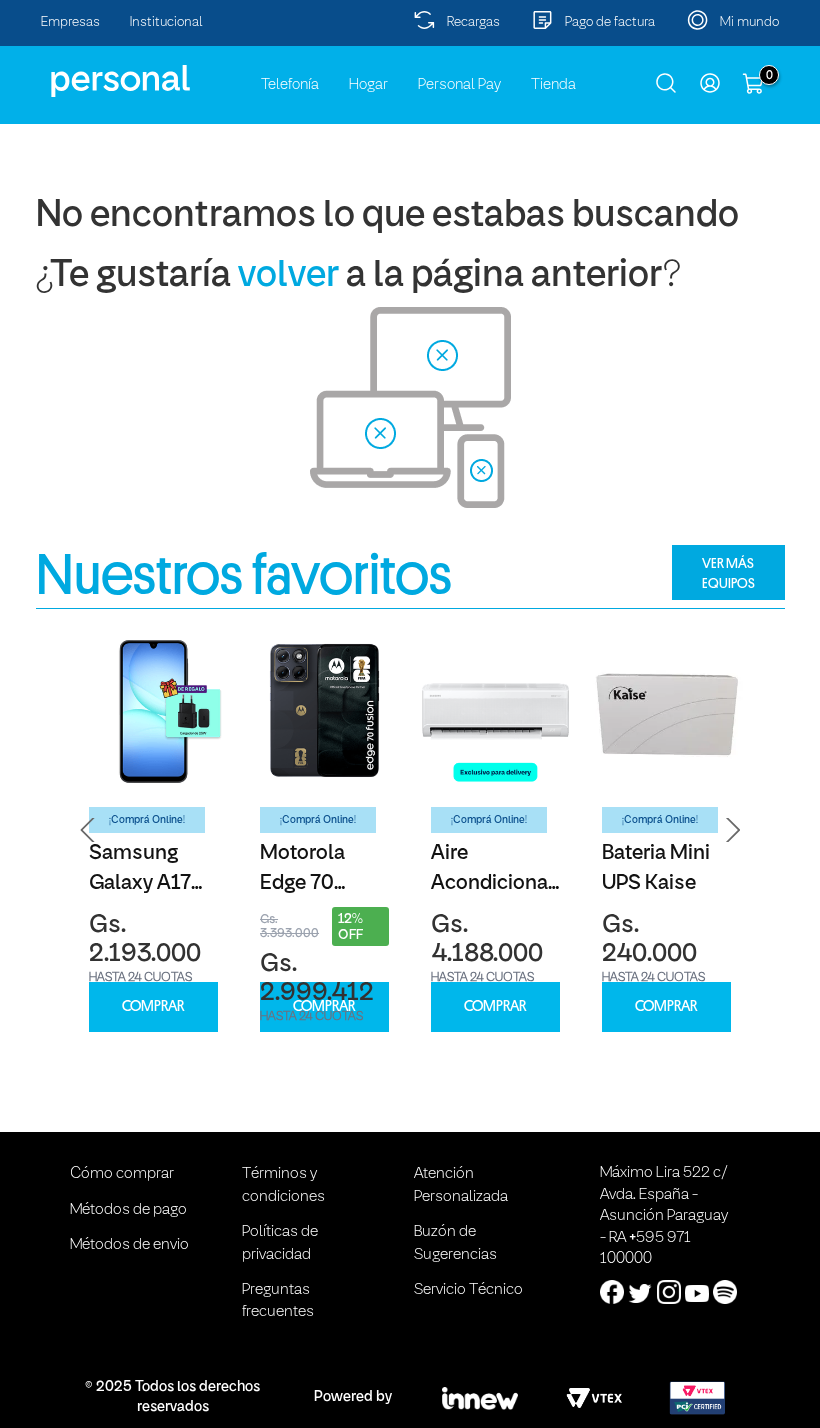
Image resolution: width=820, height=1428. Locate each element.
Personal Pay (459, 85)
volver (288, 276)
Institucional (166, 22)
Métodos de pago (128, 1210)
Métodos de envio (129, 1245)
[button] (88, 830)
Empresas (70, 22)
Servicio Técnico (468, 1290)
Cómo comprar (122, 1174)
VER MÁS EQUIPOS (728, 573)
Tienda (553, 85)
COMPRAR (153, 1006)
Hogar (368, 85)
